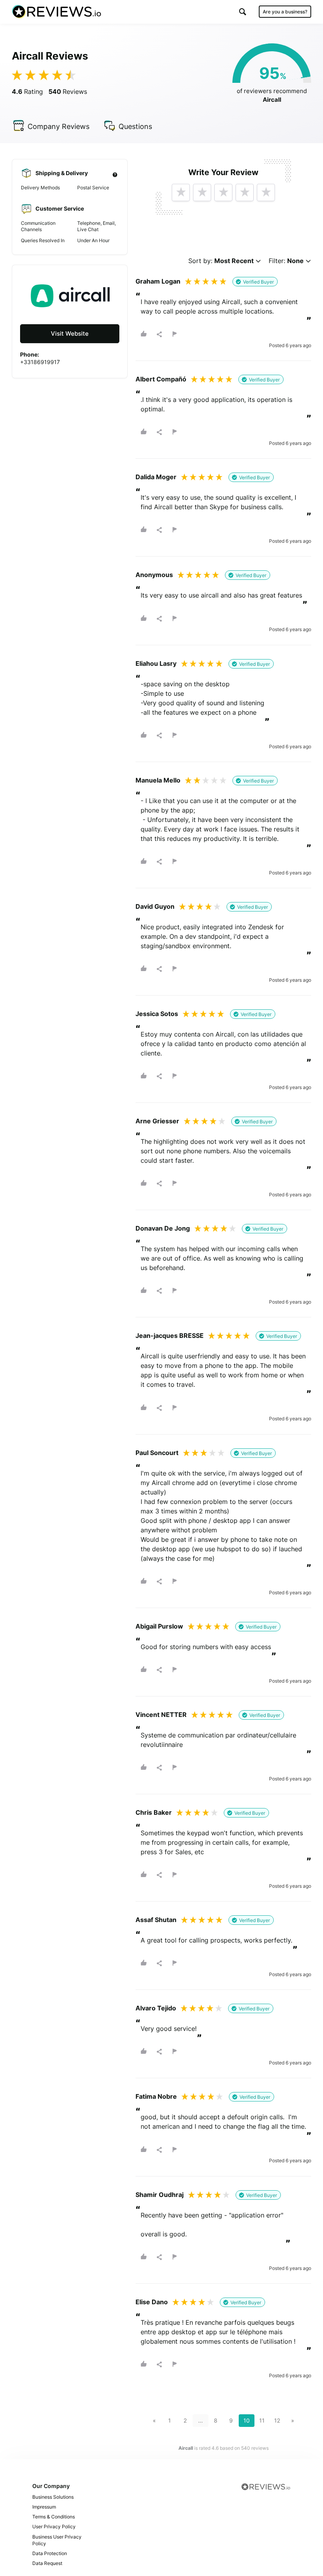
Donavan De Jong (163, 1228)
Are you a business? (285, 12)
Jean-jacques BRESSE (170, 1336)
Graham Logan (158, 281)
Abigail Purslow (159, 1626)
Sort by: (221, 261)
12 (277, 2420)
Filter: (286, 261)
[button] (243, 12)
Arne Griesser (157, 1121)
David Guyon (155, 906)
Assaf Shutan (156, 1920)
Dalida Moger (156, 477)
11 (262, 2420)
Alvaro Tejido (156, 2008)
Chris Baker (154, 1812)
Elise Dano (152, 2302)
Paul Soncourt (157, 1453)
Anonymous (154, 575)
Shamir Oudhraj (160, 2195)
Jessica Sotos (157, 1014)
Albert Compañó (161, 379)
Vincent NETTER (161, 1715)
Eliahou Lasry (156, 663)
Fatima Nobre (156, 2096)
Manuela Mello (158, 780)
